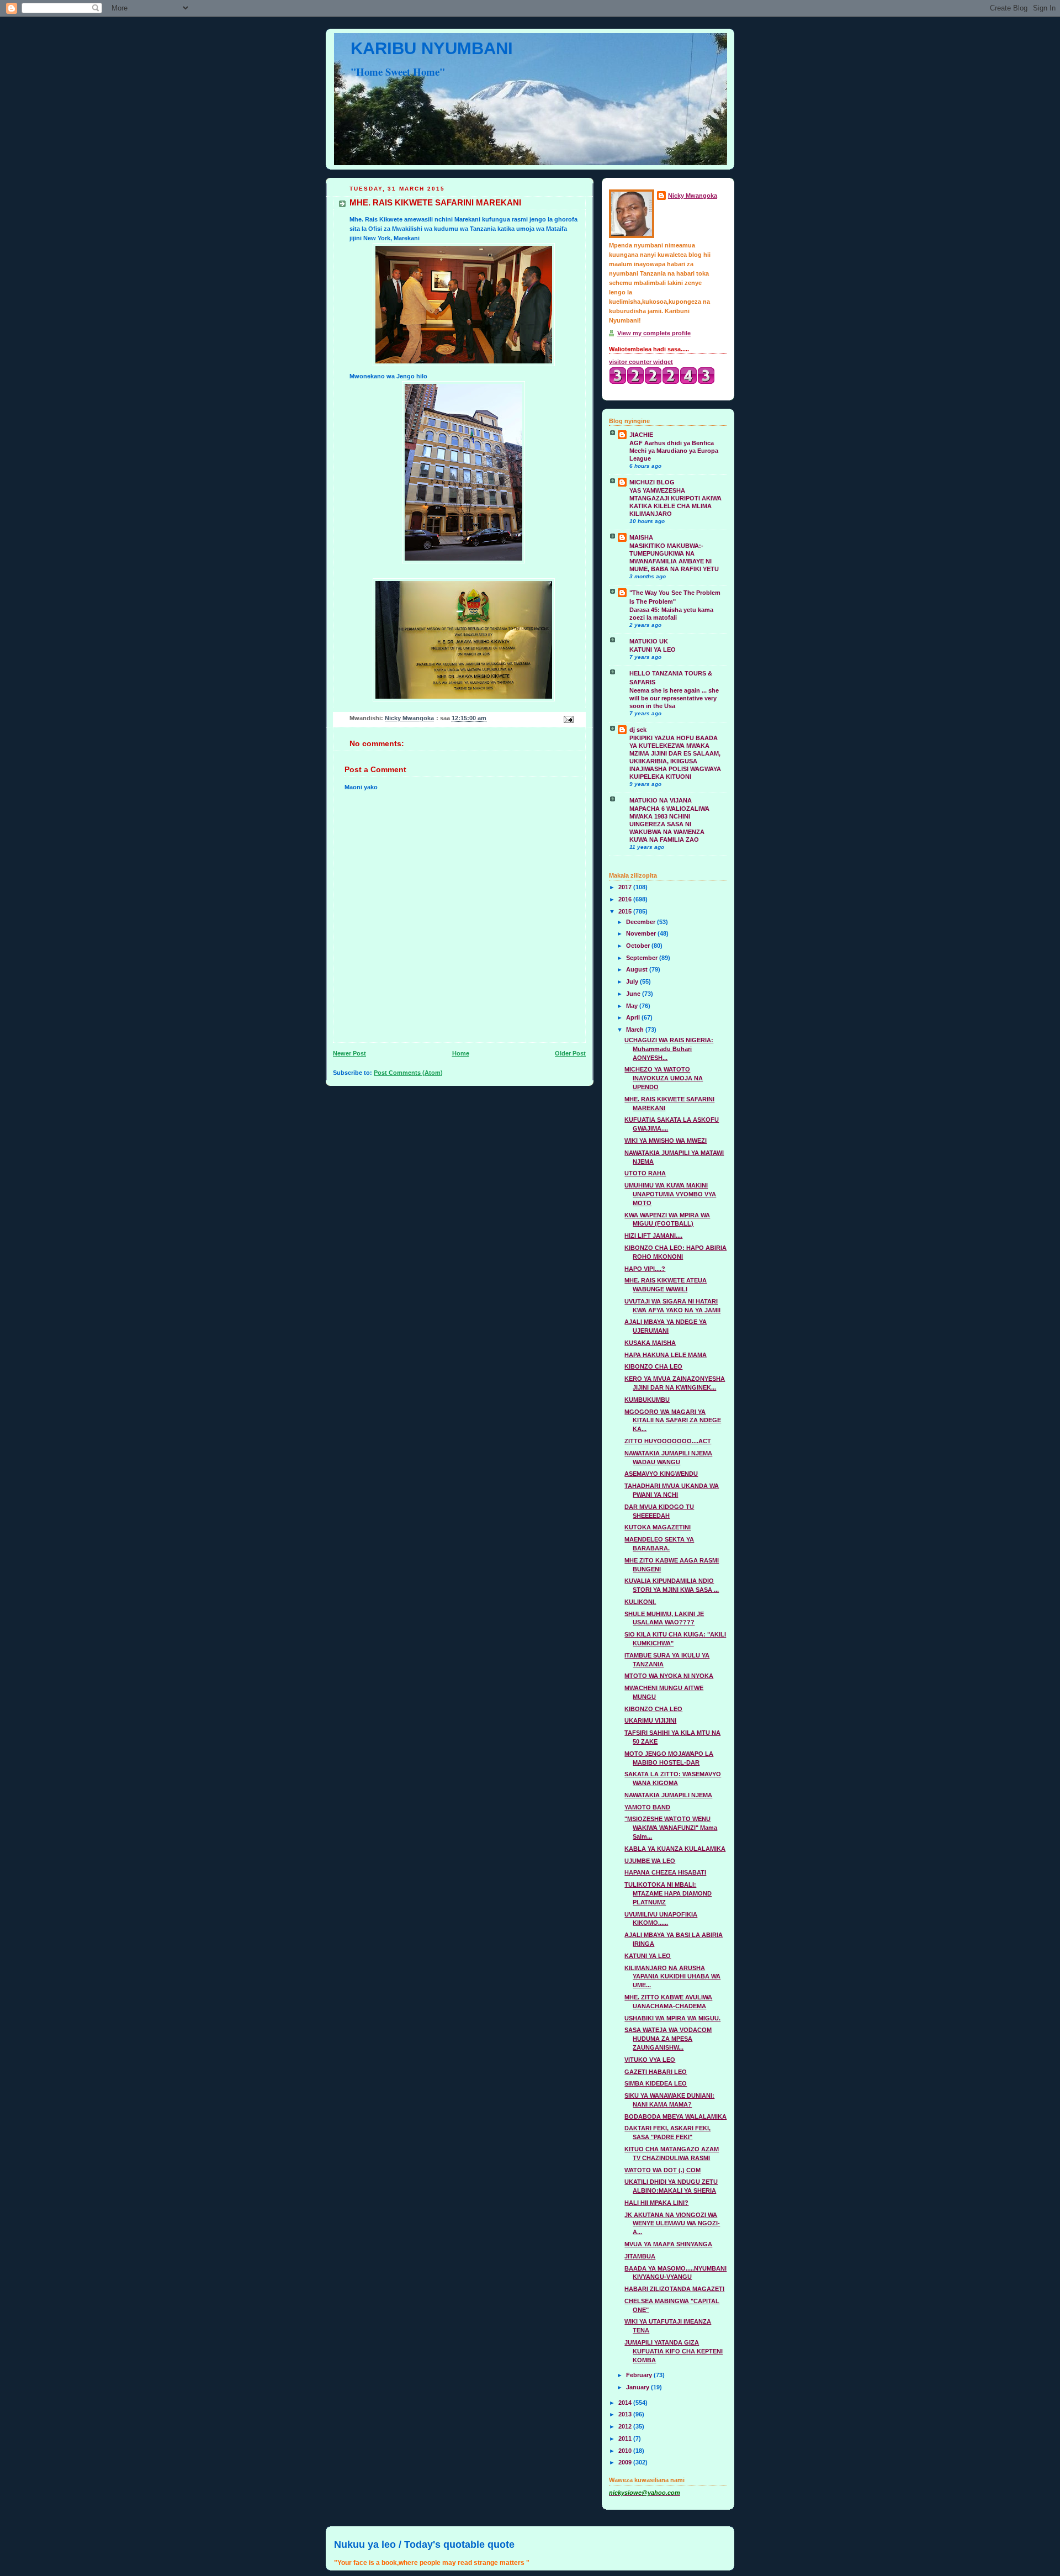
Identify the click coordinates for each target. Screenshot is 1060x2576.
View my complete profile (654, 333)
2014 (626, 2403)
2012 (626, 2426)
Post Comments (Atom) (408, 1073)
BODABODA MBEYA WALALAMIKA (675, 2116)
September (643, 958)
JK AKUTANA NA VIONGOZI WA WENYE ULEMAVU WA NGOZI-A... (672, 2224)
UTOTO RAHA (645, 1173)
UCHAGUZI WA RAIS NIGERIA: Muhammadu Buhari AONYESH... (669, 1049)
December (642, 922)
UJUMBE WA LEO (650, 1861)
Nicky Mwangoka (693, 196)
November (642, 933)
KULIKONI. (640, 1602)
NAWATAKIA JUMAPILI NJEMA (668, 1795)
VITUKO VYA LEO (650, 2060)
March (636, 1030)
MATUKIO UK (649, 641)
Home (461, 1053)
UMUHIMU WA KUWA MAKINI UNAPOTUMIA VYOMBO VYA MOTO (670, 1194)
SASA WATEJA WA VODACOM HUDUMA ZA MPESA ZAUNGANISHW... (668, 2039)
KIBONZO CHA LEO (653, 1366)
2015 (626, 911)
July (633, 981)
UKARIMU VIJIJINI (650, 1720)
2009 (626, 2462)
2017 (626, 887)
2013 (626, 2414)
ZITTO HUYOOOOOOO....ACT (668, 1441)
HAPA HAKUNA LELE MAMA (666, 1355)
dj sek (638, 730)
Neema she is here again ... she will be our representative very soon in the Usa (674, 698)
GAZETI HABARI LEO (656, 2072)
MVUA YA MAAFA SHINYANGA (668, 2244)
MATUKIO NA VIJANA (661, 800)
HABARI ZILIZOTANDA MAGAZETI (674, 2289)
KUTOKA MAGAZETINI (658, 1527)
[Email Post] (568, 719)
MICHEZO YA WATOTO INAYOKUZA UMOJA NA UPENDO (664, 1078)
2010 (626, 2451)
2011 (626, 2438)
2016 (626, 899)
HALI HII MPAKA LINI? (656, 2203)
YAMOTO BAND (647, 1807)
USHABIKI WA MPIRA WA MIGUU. (672, 2018)
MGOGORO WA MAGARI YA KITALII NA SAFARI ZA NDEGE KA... (673, 1421)
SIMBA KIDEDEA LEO (656, 2083)
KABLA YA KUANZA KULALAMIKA (675, 1849)
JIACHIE (641, 435)
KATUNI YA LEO (653, 650)
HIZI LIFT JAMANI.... (653, 1236)
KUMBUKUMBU (647, 1400)
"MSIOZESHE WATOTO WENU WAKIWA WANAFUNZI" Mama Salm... (671, 1828)
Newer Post (349, 1053)
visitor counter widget (641, 362)
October (639, 946)
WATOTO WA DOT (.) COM (662, 2170)
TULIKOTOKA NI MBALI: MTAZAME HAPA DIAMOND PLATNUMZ (668, 1893)
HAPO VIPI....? (645, 1269)
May (633, 1006)
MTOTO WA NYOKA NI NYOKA (669, 1676)
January (638, 2387)
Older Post (570, 1053)
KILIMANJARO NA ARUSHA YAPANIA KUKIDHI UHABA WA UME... (672, 1977)
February (640, 2375)
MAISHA (641, 537)
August (638, 969)
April (634, 1017)
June (634, 994)
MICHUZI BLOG (652, 482)
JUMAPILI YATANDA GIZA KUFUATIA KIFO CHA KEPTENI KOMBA (674, 2351)
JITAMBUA (640, 2256)
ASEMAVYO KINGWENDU (661, 1474)
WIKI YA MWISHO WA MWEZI (666, 1141)
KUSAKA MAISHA (650, 1343)
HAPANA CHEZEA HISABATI (665, 1872)
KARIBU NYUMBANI (432, 48)
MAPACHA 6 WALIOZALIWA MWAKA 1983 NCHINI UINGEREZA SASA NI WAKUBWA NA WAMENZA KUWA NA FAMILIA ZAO (669, 824)
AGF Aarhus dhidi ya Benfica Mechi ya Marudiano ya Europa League (674, 451)
